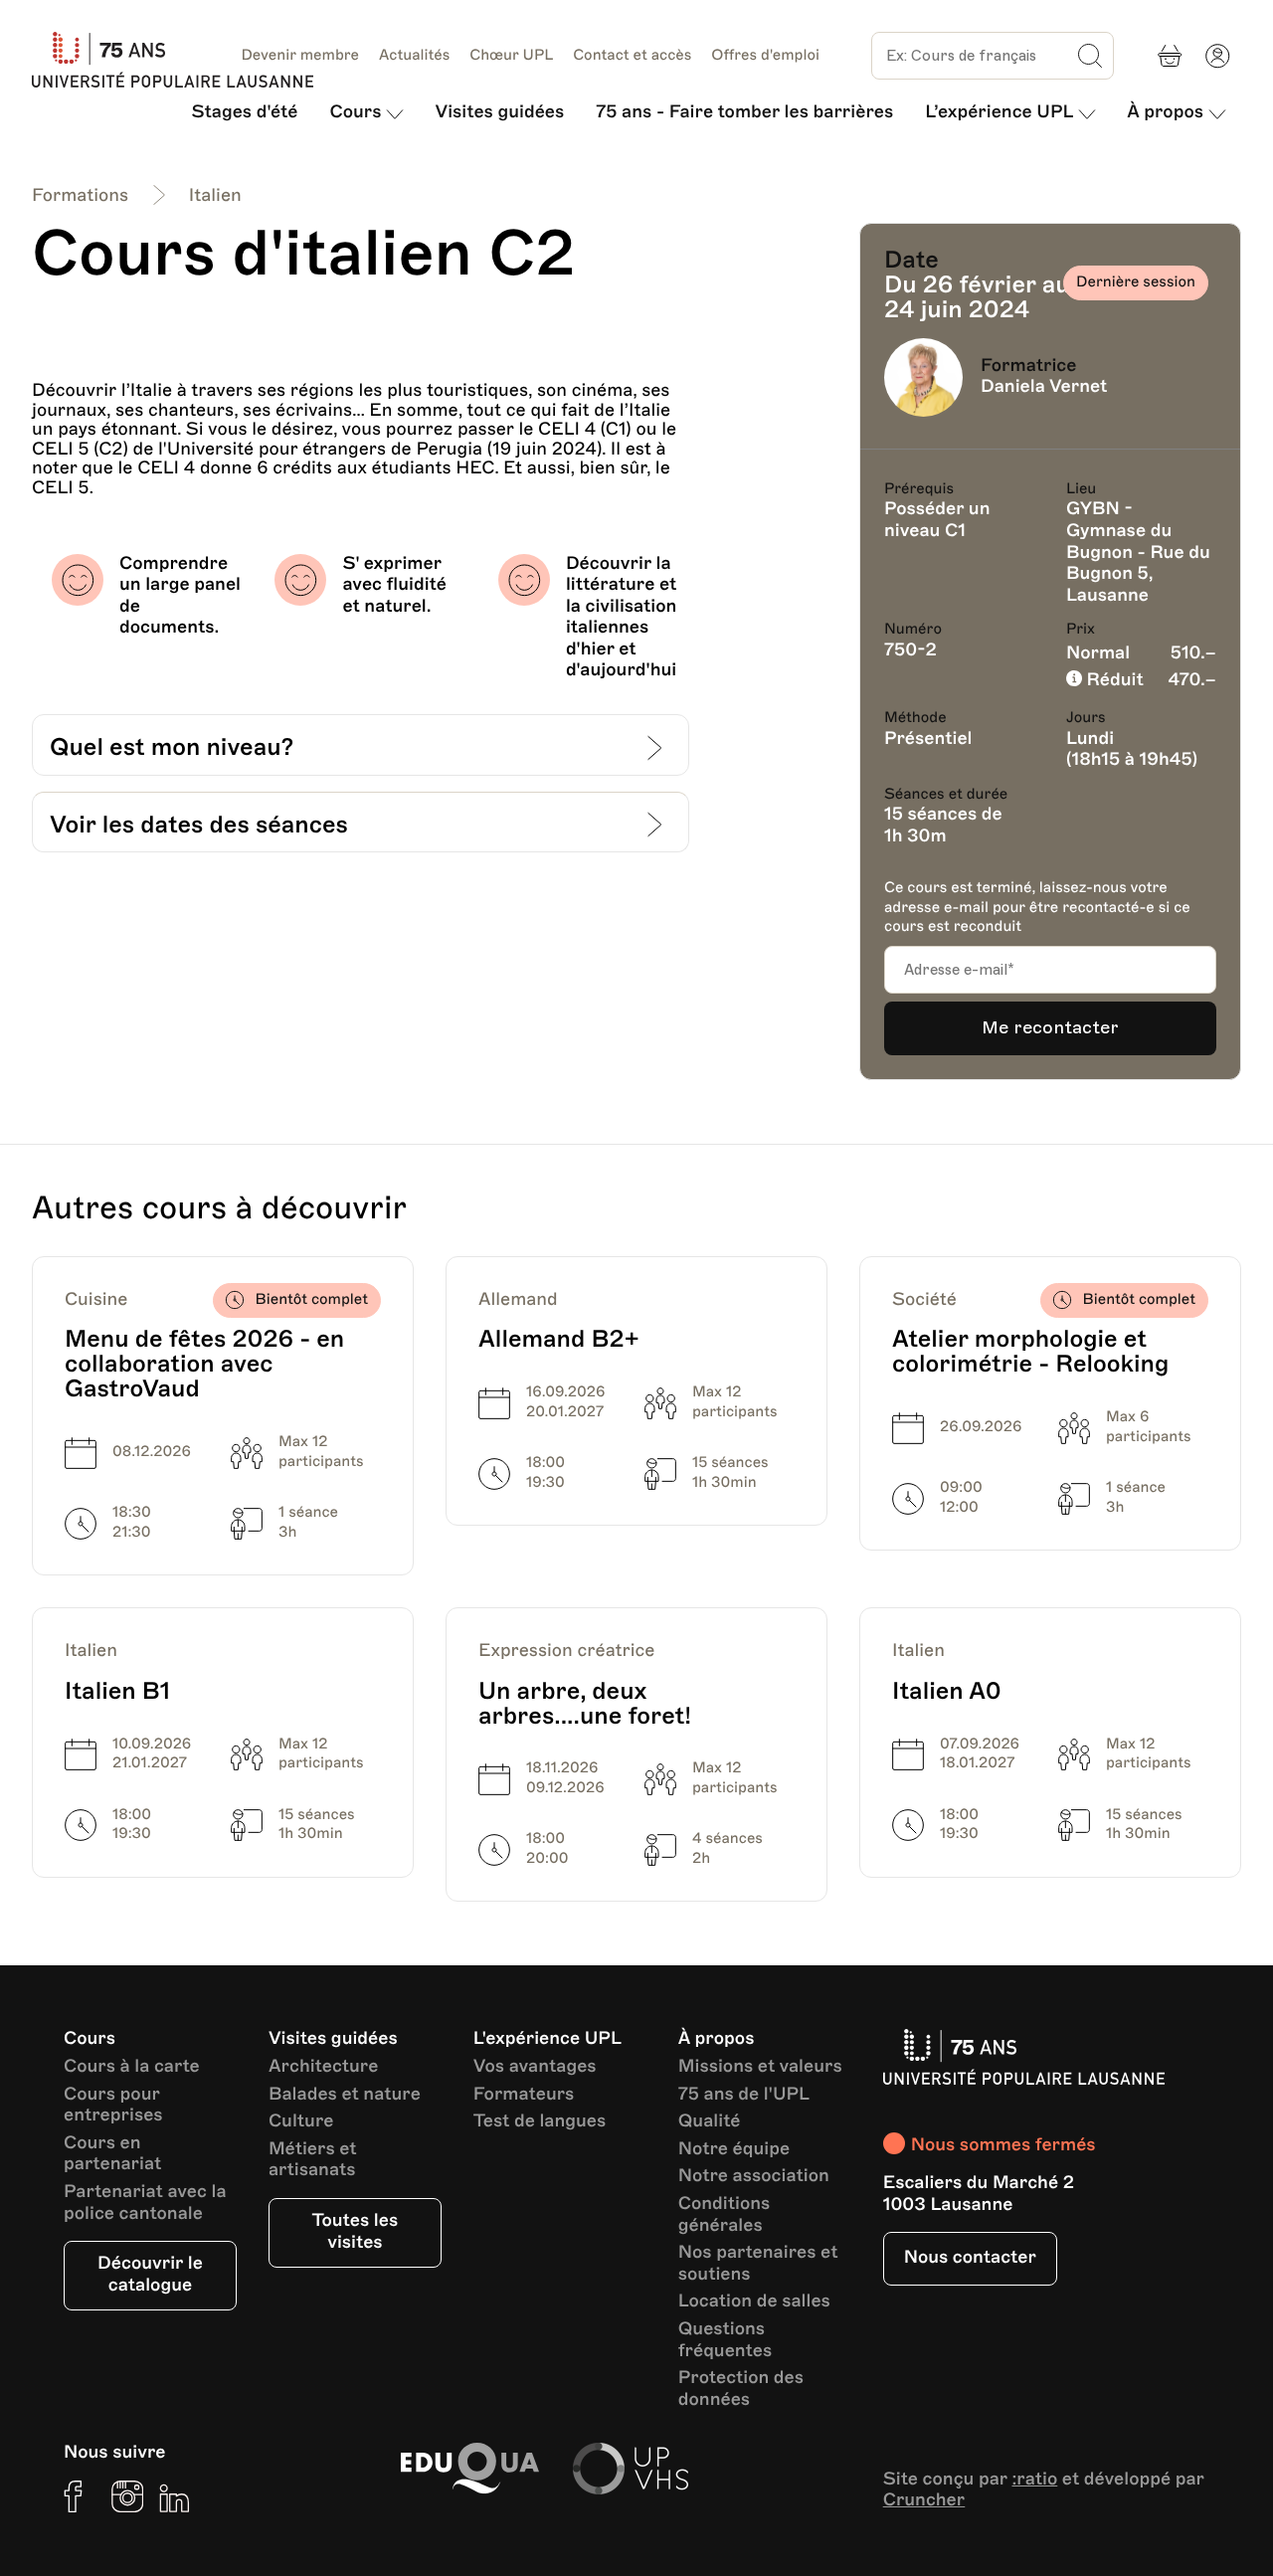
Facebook (80, 2496)
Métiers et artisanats (313, 2161)
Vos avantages (535, 2067)
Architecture (324, 2067)
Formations (80, 196)
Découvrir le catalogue (150, 2275)
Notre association (754, 2177)
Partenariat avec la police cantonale (145, 2204)
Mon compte (1217, 56)
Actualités (414, 56)
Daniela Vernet (1044, 387)
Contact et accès (632, 56)
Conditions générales (725, 2215)
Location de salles (754, 2302)
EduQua (469, 2469)
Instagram (127, 2496)
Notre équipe (734, 2150)
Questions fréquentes (725, 2341)
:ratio (1034, 2480)
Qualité (710, 2122)
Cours (355, 112)
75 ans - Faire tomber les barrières (744, 112)
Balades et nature (345, 2095)
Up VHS (631, 2469)
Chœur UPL (511, 56)
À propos (1165, 112)
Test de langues (540, 2122)
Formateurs (524, 2095)
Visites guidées (499, 112)
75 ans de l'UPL (744, 2095)
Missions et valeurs (760, 2067)
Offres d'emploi (765, 56)
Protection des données (741, 2390)
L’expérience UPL (999, 112)
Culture (301, 2122)
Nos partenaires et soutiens (758, 2264)
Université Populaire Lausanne (181, 60)
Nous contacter (970, 2258)
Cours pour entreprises (113, 2106)
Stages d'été (245, 112)
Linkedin (175, 2496)
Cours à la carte (132, 2067)
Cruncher (924, 2500)
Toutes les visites (356, 2232)
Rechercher (1090, 56)
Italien (215, 196)
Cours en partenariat (112, 2155)
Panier (1170, 56)
